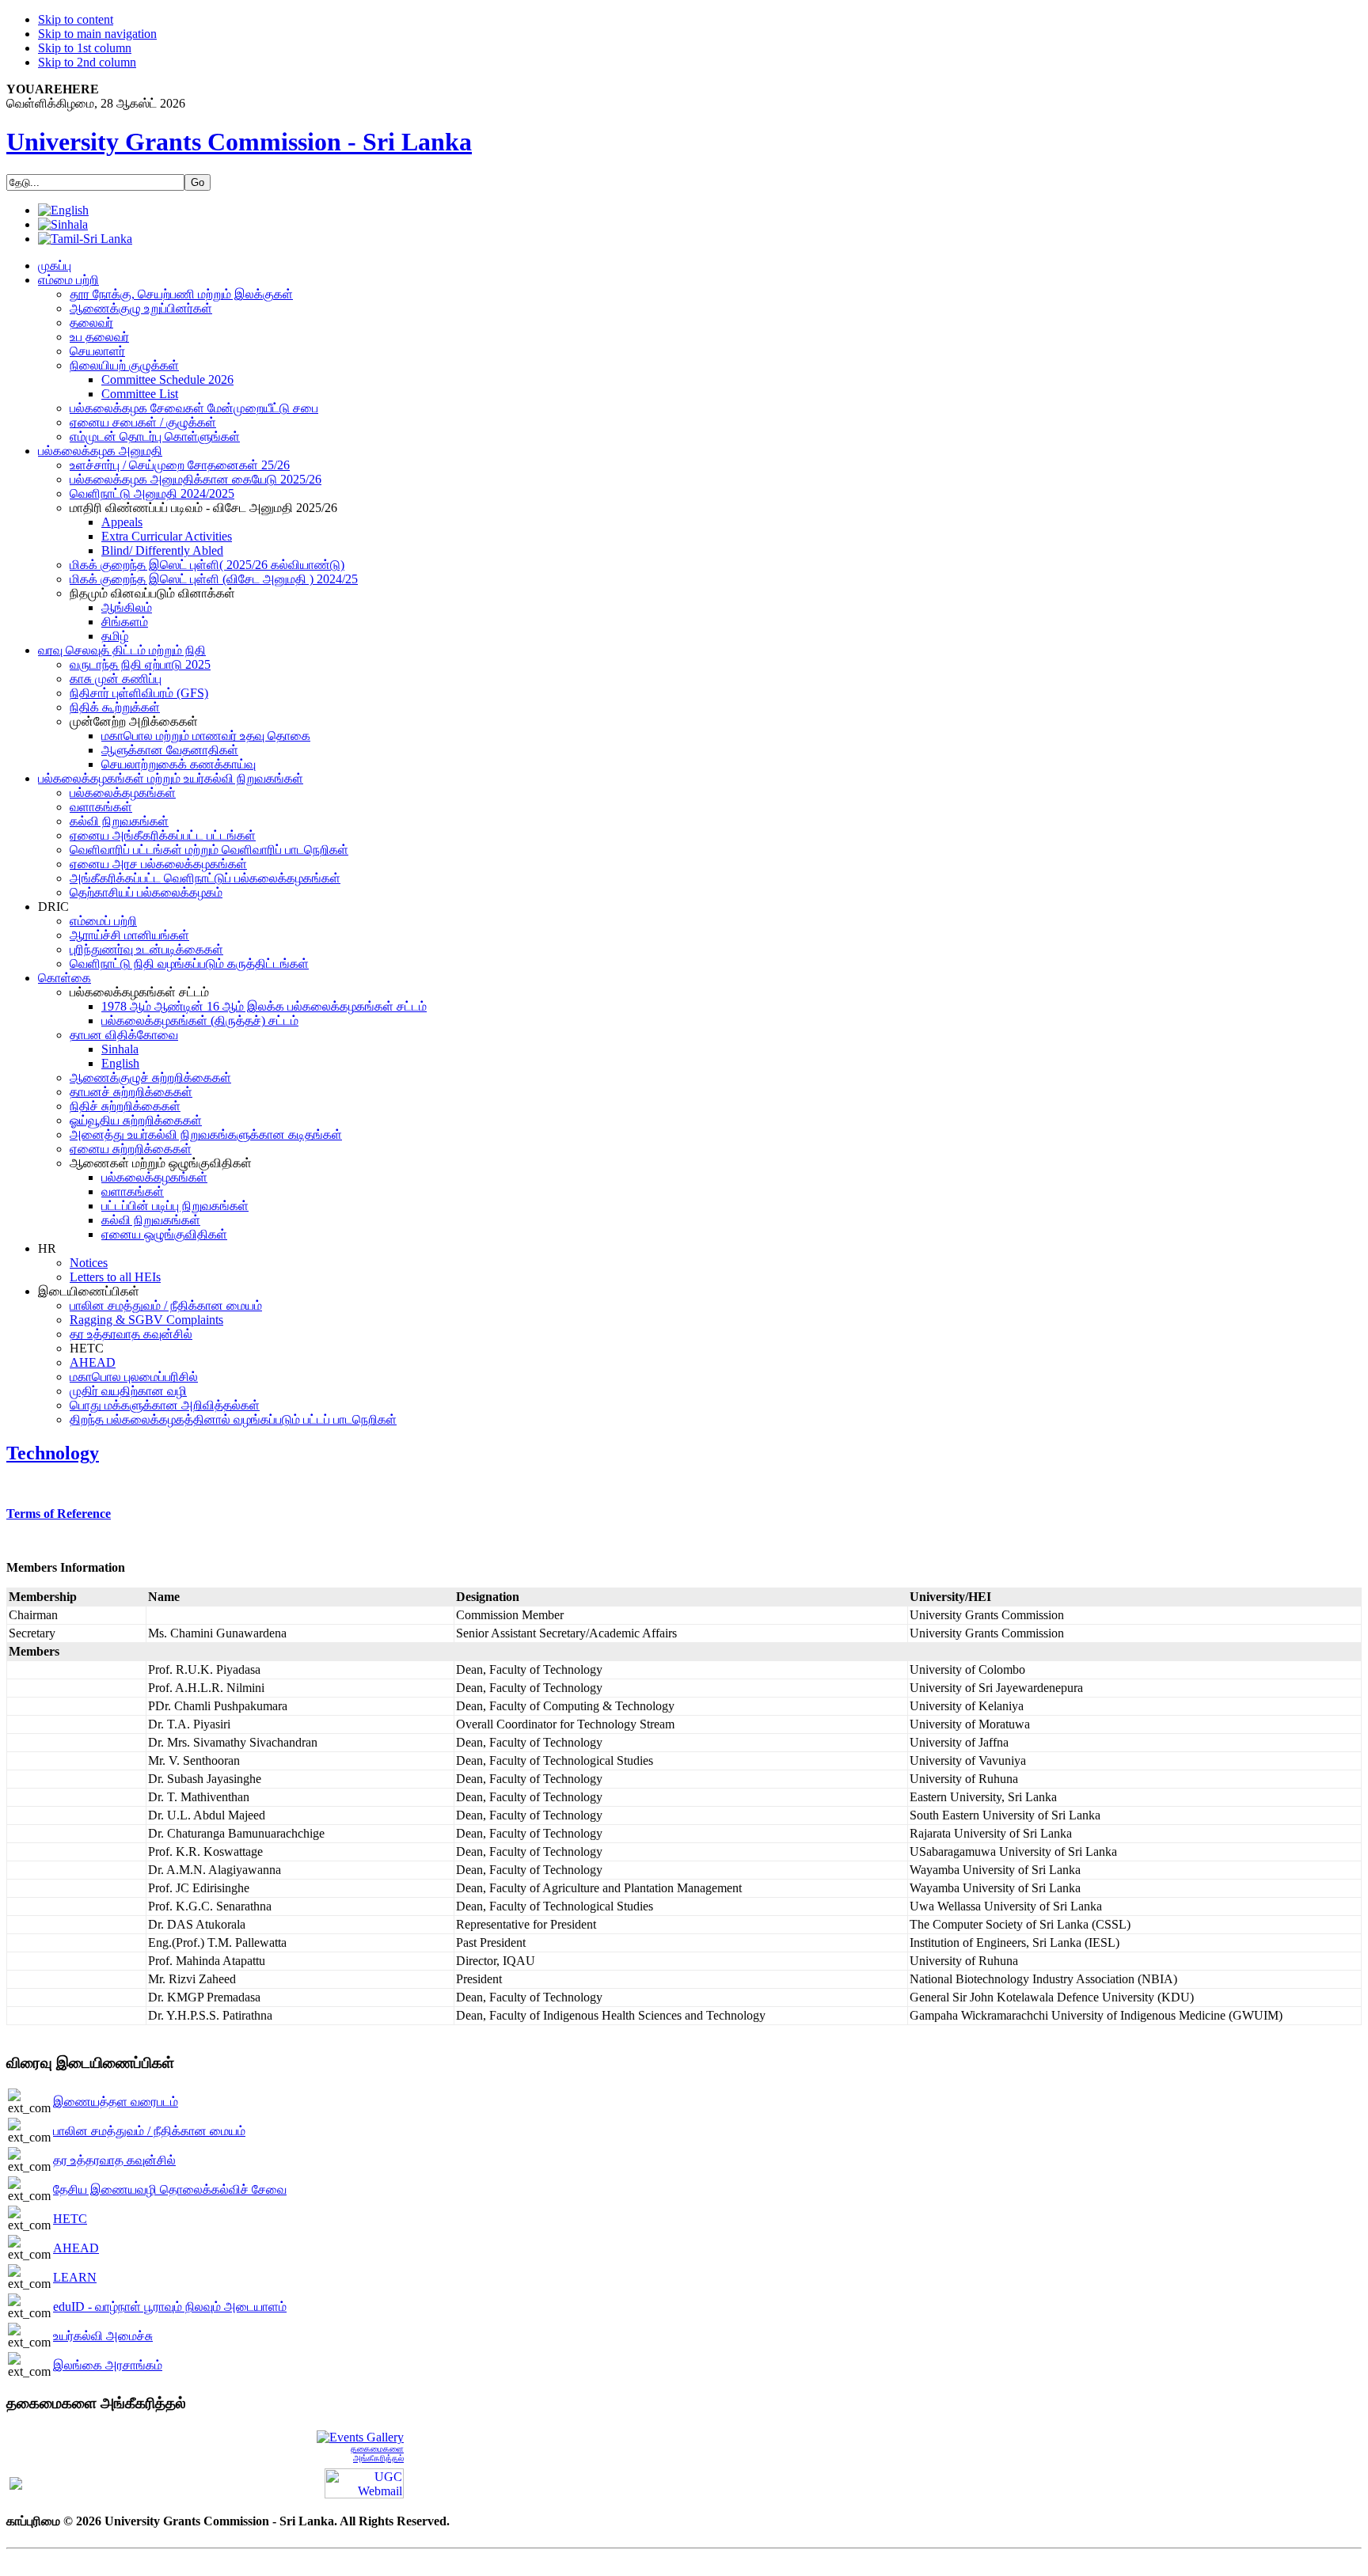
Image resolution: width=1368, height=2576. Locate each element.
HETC (70, 2219)
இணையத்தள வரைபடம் (116, 2102)
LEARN (75, 2277)
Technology (53, 1453)
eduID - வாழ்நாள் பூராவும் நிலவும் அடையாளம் (170, 2307)
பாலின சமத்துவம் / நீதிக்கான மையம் (149, 2131)
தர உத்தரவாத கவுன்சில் (114, 2160)
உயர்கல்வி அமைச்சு (103, 2336)
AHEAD (76, 2248)
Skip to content (76, 19)
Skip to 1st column (85, 48)
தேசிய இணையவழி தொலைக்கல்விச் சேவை (170, 2189)
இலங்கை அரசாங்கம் (108, 2365)
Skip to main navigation (97, 34)
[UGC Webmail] (364, 2482)
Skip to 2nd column (87, 62)
